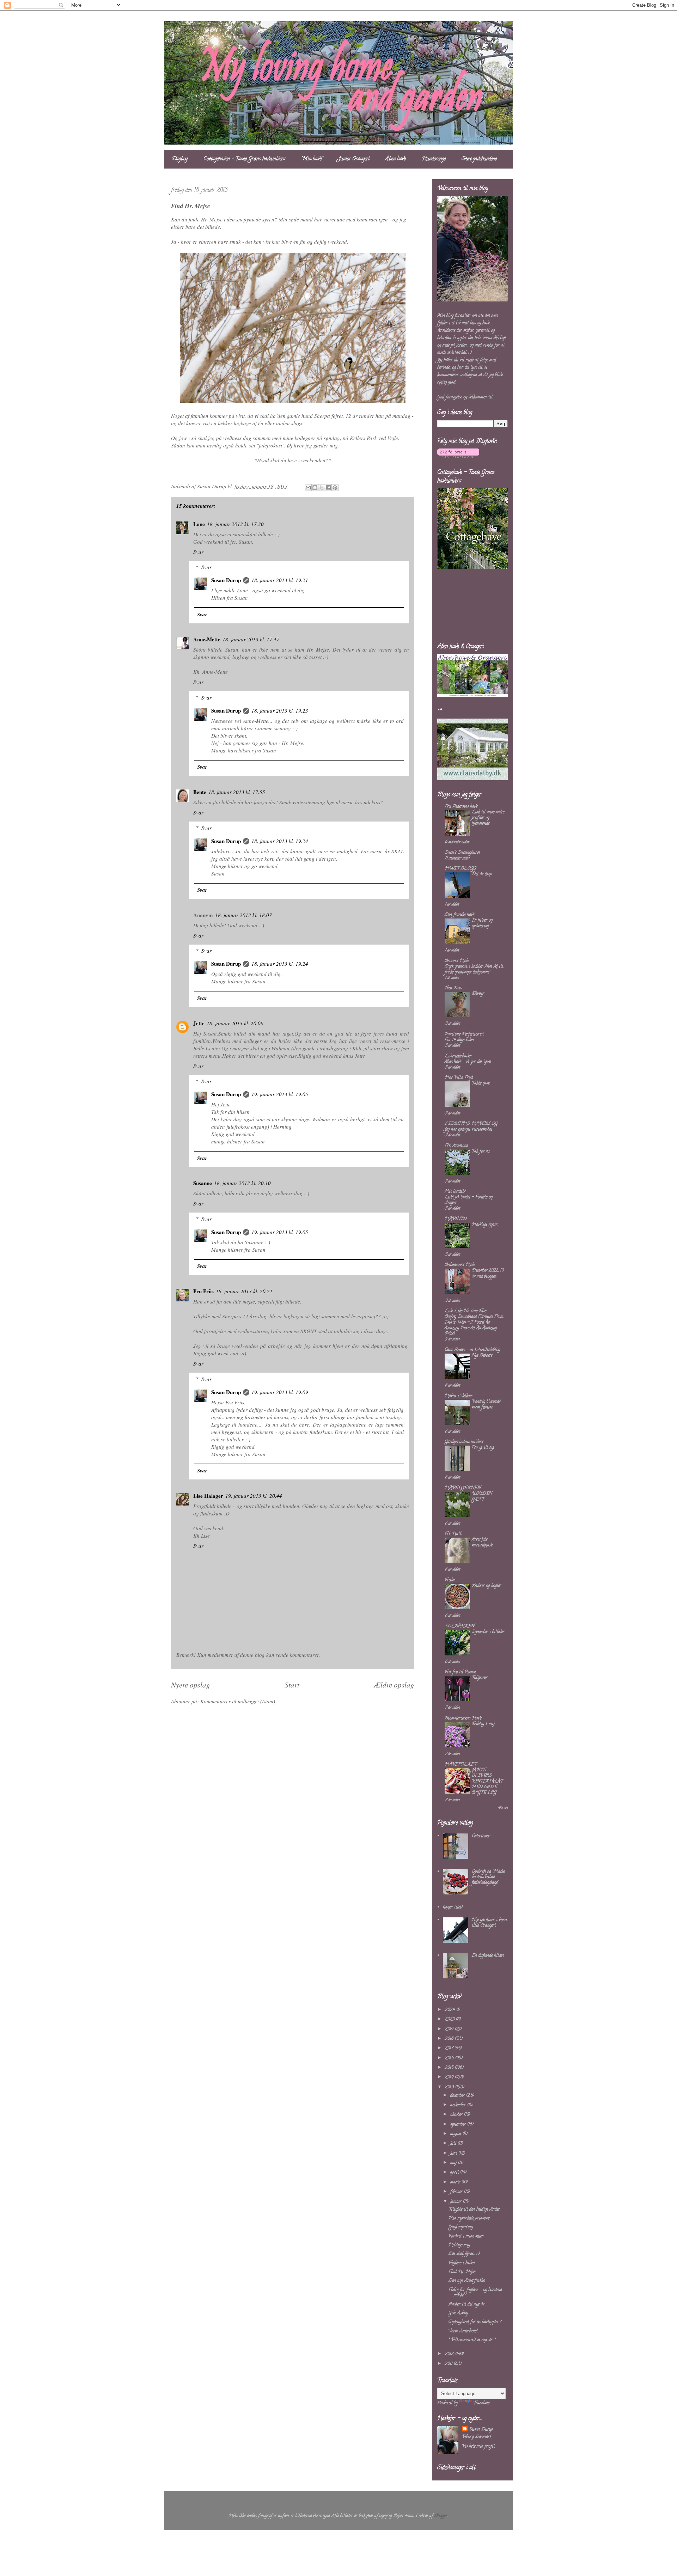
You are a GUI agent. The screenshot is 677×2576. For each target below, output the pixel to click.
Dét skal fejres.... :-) (464, 2254)
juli (454, 2144)
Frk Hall (453, 1534)
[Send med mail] (308, 488)
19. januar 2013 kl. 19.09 (280, 1392)
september (459, 2125)
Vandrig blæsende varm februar (486, 1405)
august (456, 2134)
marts (456, 2182)
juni (454, 2153)
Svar (198, 552)
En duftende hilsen (488, 1956)
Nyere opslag (191, 1685)
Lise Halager (208, 1496)
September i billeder (488, 1632)
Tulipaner (480, 1678)
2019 (450, 2029)
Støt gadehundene (479, 159)
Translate (481, 2403)
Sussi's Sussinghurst (462, 853)
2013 (450, 2087)
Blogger (441, 2516)
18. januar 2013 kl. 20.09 (235, 1023)
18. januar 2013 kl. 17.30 (235, 524)
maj (454, 2163)
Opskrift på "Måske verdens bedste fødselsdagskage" (488, 1877)
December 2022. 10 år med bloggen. (488, 1273)
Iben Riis (453, 988)
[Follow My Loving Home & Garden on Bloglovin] (458, 457)
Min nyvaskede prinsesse (469, 2218)
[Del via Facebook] (328, 488)
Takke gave (481, 1083)
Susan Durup (226, 580)
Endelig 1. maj (483, 1724)
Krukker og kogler (486, 1586)
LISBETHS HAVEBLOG (471, 1124)
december (458, 2096)
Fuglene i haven (462, 2263)
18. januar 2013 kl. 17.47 (251, 639)
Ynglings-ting (461, 2227)
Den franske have (459, 915)
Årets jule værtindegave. (482, 1542)
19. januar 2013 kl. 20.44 (254, 1496)
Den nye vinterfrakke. (467, 2281)
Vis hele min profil (478, 2446)
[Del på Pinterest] (335, 488)
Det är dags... (482, 874)
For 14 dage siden (459, 1040)
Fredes (450, 1580)
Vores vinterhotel (463, 2331)
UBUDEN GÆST (482, 1497)
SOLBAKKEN (460, 1626)
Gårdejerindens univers (464, 1442)
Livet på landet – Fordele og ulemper (469, 1200)
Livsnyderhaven (458, 1056)
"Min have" (312, 159)
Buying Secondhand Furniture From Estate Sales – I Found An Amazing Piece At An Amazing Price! (474, 1325)
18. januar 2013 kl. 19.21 (280, 580)
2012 (450, 2354)
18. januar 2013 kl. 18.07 (243, 915)
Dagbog (180, 159)
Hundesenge (434, 159)
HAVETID (456, 1219)
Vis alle (503, 1809)
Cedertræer (481, 1836)
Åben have (396, 159)
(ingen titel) (453, 1907)
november (459, 2105)
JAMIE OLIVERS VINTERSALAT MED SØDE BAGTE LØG (487, 1781)
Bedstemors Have (460, 1265)
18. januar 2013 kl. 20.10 (242, 1183)
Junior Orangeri (354, 159)
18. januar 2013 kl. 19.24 (280, 841)
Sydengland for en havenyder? (475, 2322)
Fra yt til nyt (483, 1448)
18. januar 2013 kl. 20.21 (244, 1291)
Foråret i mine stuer (466, 2236)
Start (292, 1685)
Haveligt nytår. (485, 1225)
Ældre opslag (394, 1685)
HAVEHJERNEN (463, 1488)
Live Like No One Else (465, 1311)
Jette (199, 1023)
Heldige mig (459, 2245)
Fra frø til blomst (460, 1672)
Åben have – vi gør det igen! (468, 1062)
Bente (200, 792)
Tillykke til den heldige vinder (474, 2209)
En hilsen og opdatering (482, 923)
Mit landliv (455, 1192)
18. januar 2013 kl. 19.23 (280, 710)
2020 (450, 2019)
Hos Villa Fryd (459, 1078)
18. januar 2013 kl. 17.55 (237, 792)
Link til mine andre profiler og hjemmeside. (488, 818)
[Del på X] (322, 488)
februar (457, 2192)
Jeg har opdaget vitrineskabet (468, 1130)
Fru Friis (203, 1291)
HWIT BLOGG (460, 869)
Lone (199, 524)
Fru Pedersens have (461, 807)
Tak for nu (481, 1151)
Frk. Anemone (456, 1146)
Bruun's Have (457, 961)
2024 (450, 2010)
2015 (450, 2068)
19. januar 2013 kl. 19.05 (280, 1094)
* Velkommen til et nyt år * (472, 2340)
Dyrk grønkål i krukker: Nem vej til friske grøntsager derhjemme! (474, 969)
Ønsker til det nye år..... (468, 2304)
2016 (450, 2058)
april (455, 2172)
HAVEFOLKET (461, 1765)
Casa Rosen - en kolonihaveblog (472, 1350)
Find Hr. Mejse (462, 2272)
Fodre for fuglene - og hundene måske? (475, 2293)
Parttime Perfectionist (464, 1034)
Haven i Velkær (459, 1396)
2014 (450, 2077)
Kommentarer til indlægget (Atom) (238, 1701)
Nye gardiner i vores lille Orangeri (490, 1923)
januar (457, 2202)
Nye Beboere (482, 1356)
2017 (450, 2048)
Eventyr (478, 994)
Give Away (458, 2313)
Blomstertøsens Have (463, 1718)
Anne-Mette (207, 639)
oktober (457, 2115)
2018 (450, 2039)
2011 (449, 2364)
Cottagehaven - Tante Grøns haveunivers (244, 159)
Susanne (203, 1183)
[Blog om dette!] (315, 488)
